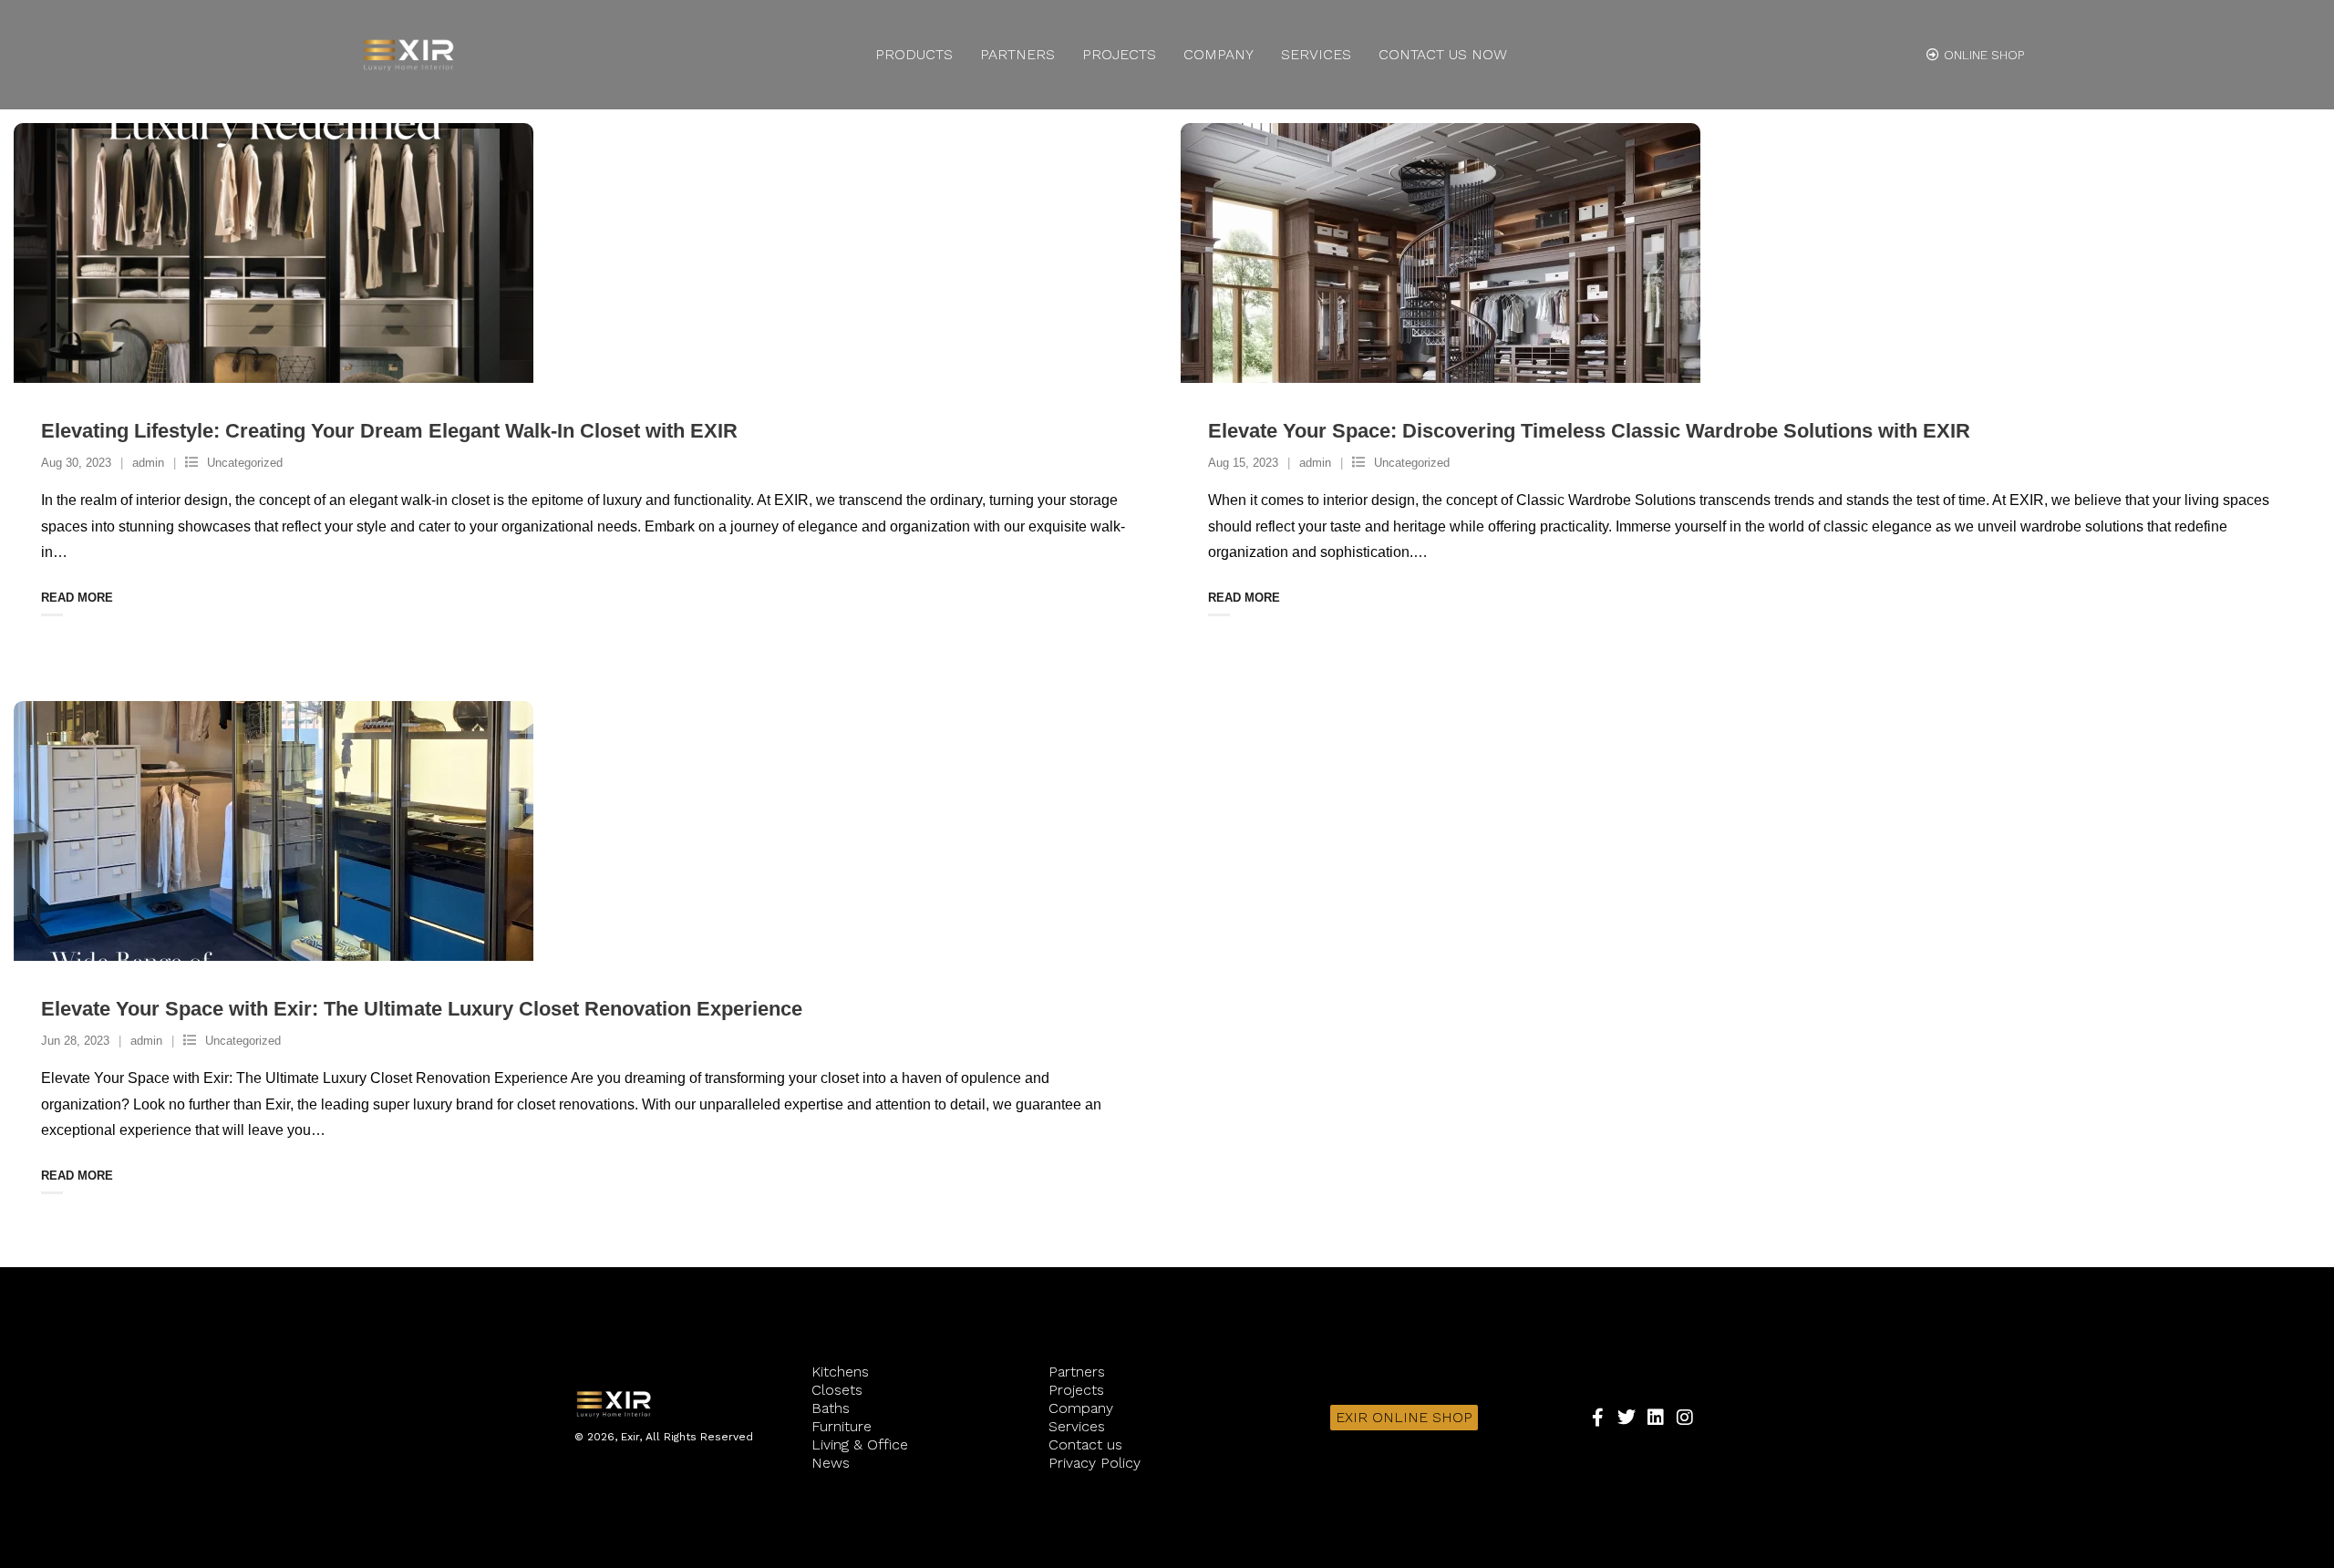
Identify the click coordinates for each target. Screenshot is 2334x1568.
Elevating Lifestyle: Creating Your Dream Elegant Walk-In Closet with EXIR (389, 431)
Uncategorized (245, 463)
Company (1219, 54)
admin (148, 463)
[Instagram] (1685, 1418)
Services (1316, 54)
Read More (77, 598)
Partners (1017, 54)
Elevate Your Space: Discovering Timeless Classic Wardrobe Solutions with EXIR (1589, 431)
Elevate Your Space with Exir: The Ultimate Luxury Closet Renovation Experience (422, 1009)
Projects (1119, 54)
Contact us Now (1443, 54)
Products (914, 54)
